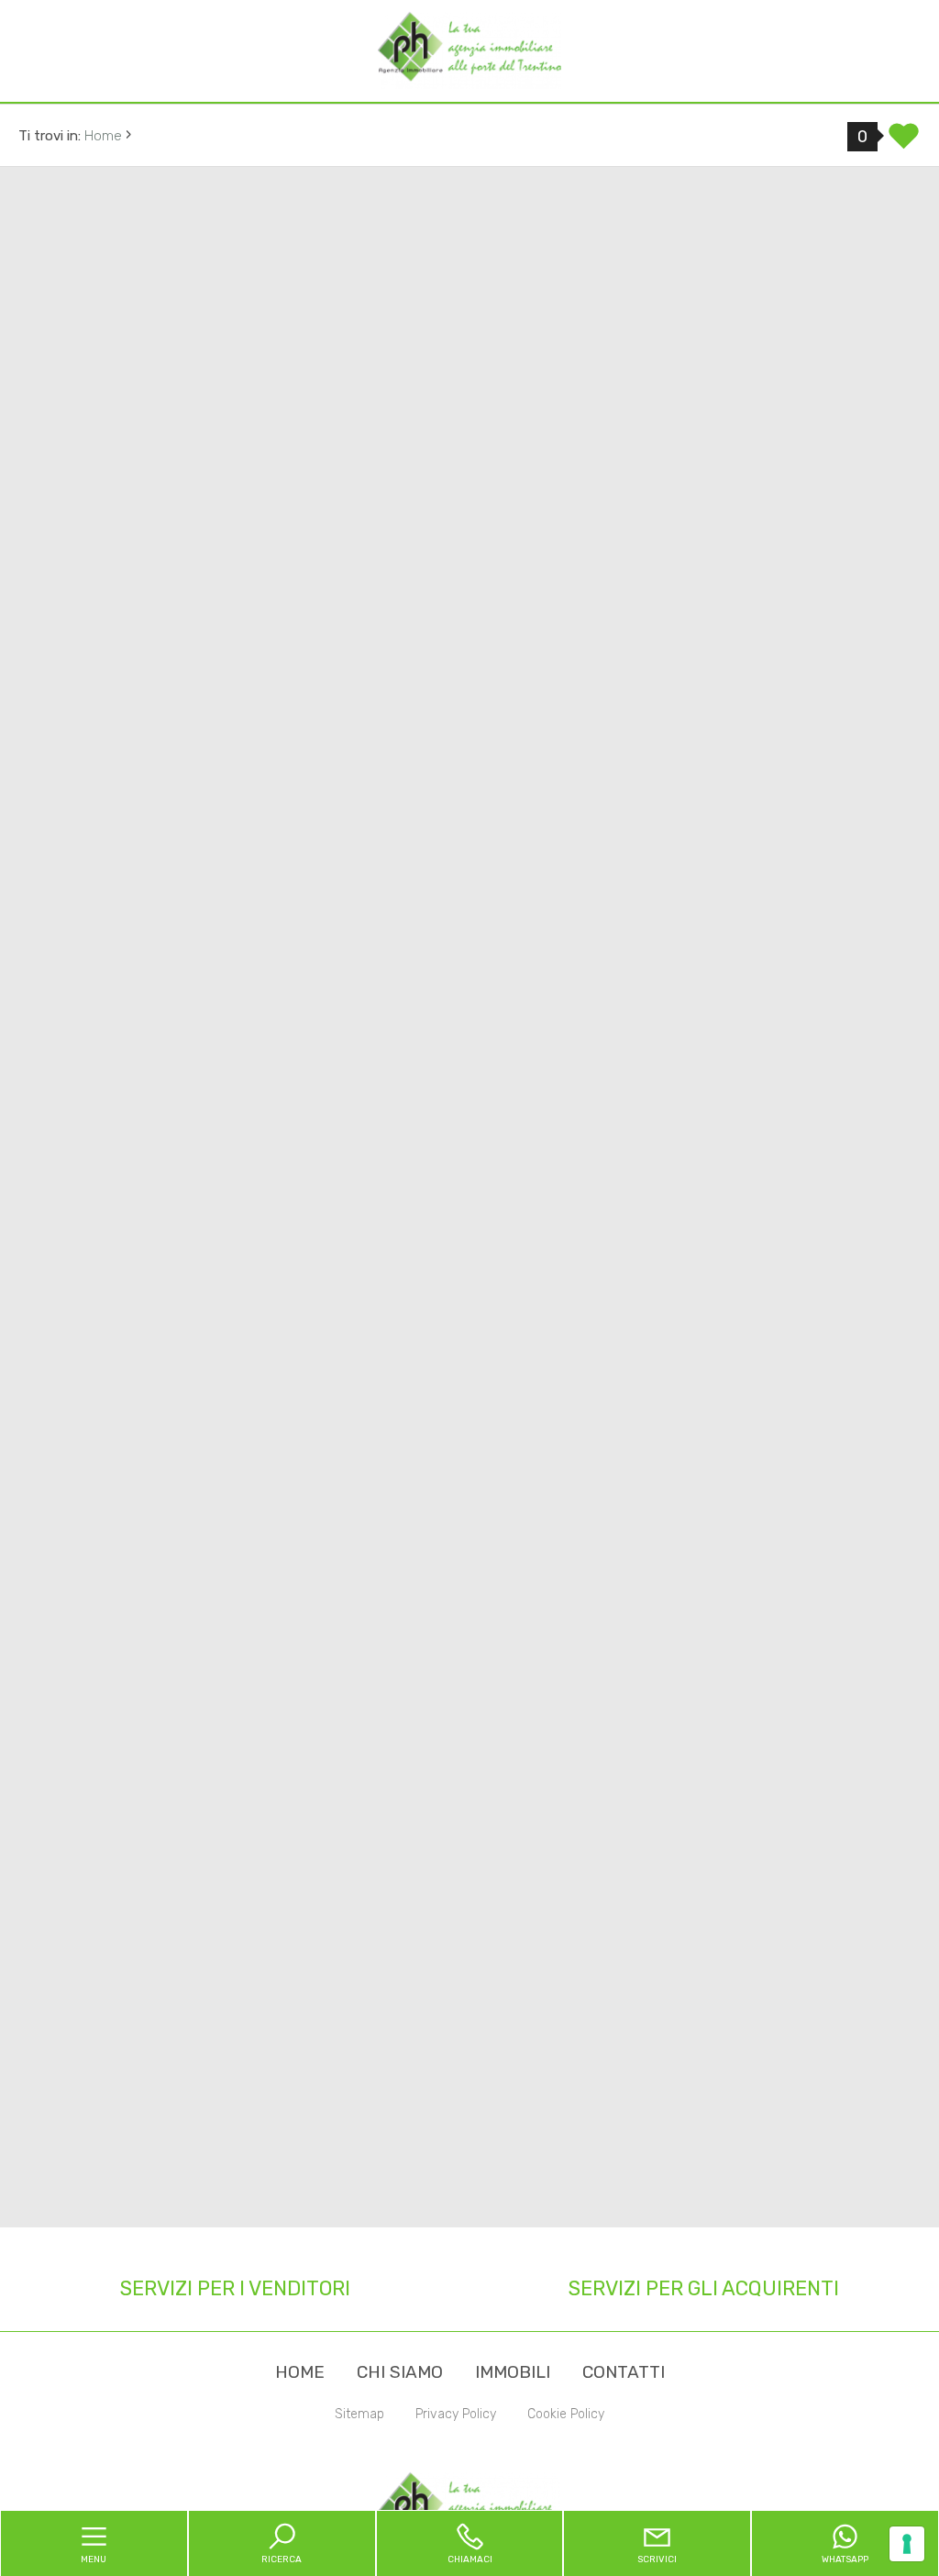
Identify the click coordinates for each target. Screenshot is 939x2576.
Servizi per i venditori (235, 2288)
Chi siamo (400, 2372)
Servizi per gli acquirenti (704, 2288)
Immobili (513, 2372)
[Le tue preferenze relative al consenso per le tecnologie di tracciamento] (907, 2544)
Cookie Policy (566, 2414)
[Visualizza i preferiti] (904, 142)
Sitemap (359, 2414)
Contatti (624, 2372)
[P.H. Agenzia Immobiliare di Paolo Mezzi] (469, 50)
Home (300, 2372)
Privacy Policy (456, 2414)
